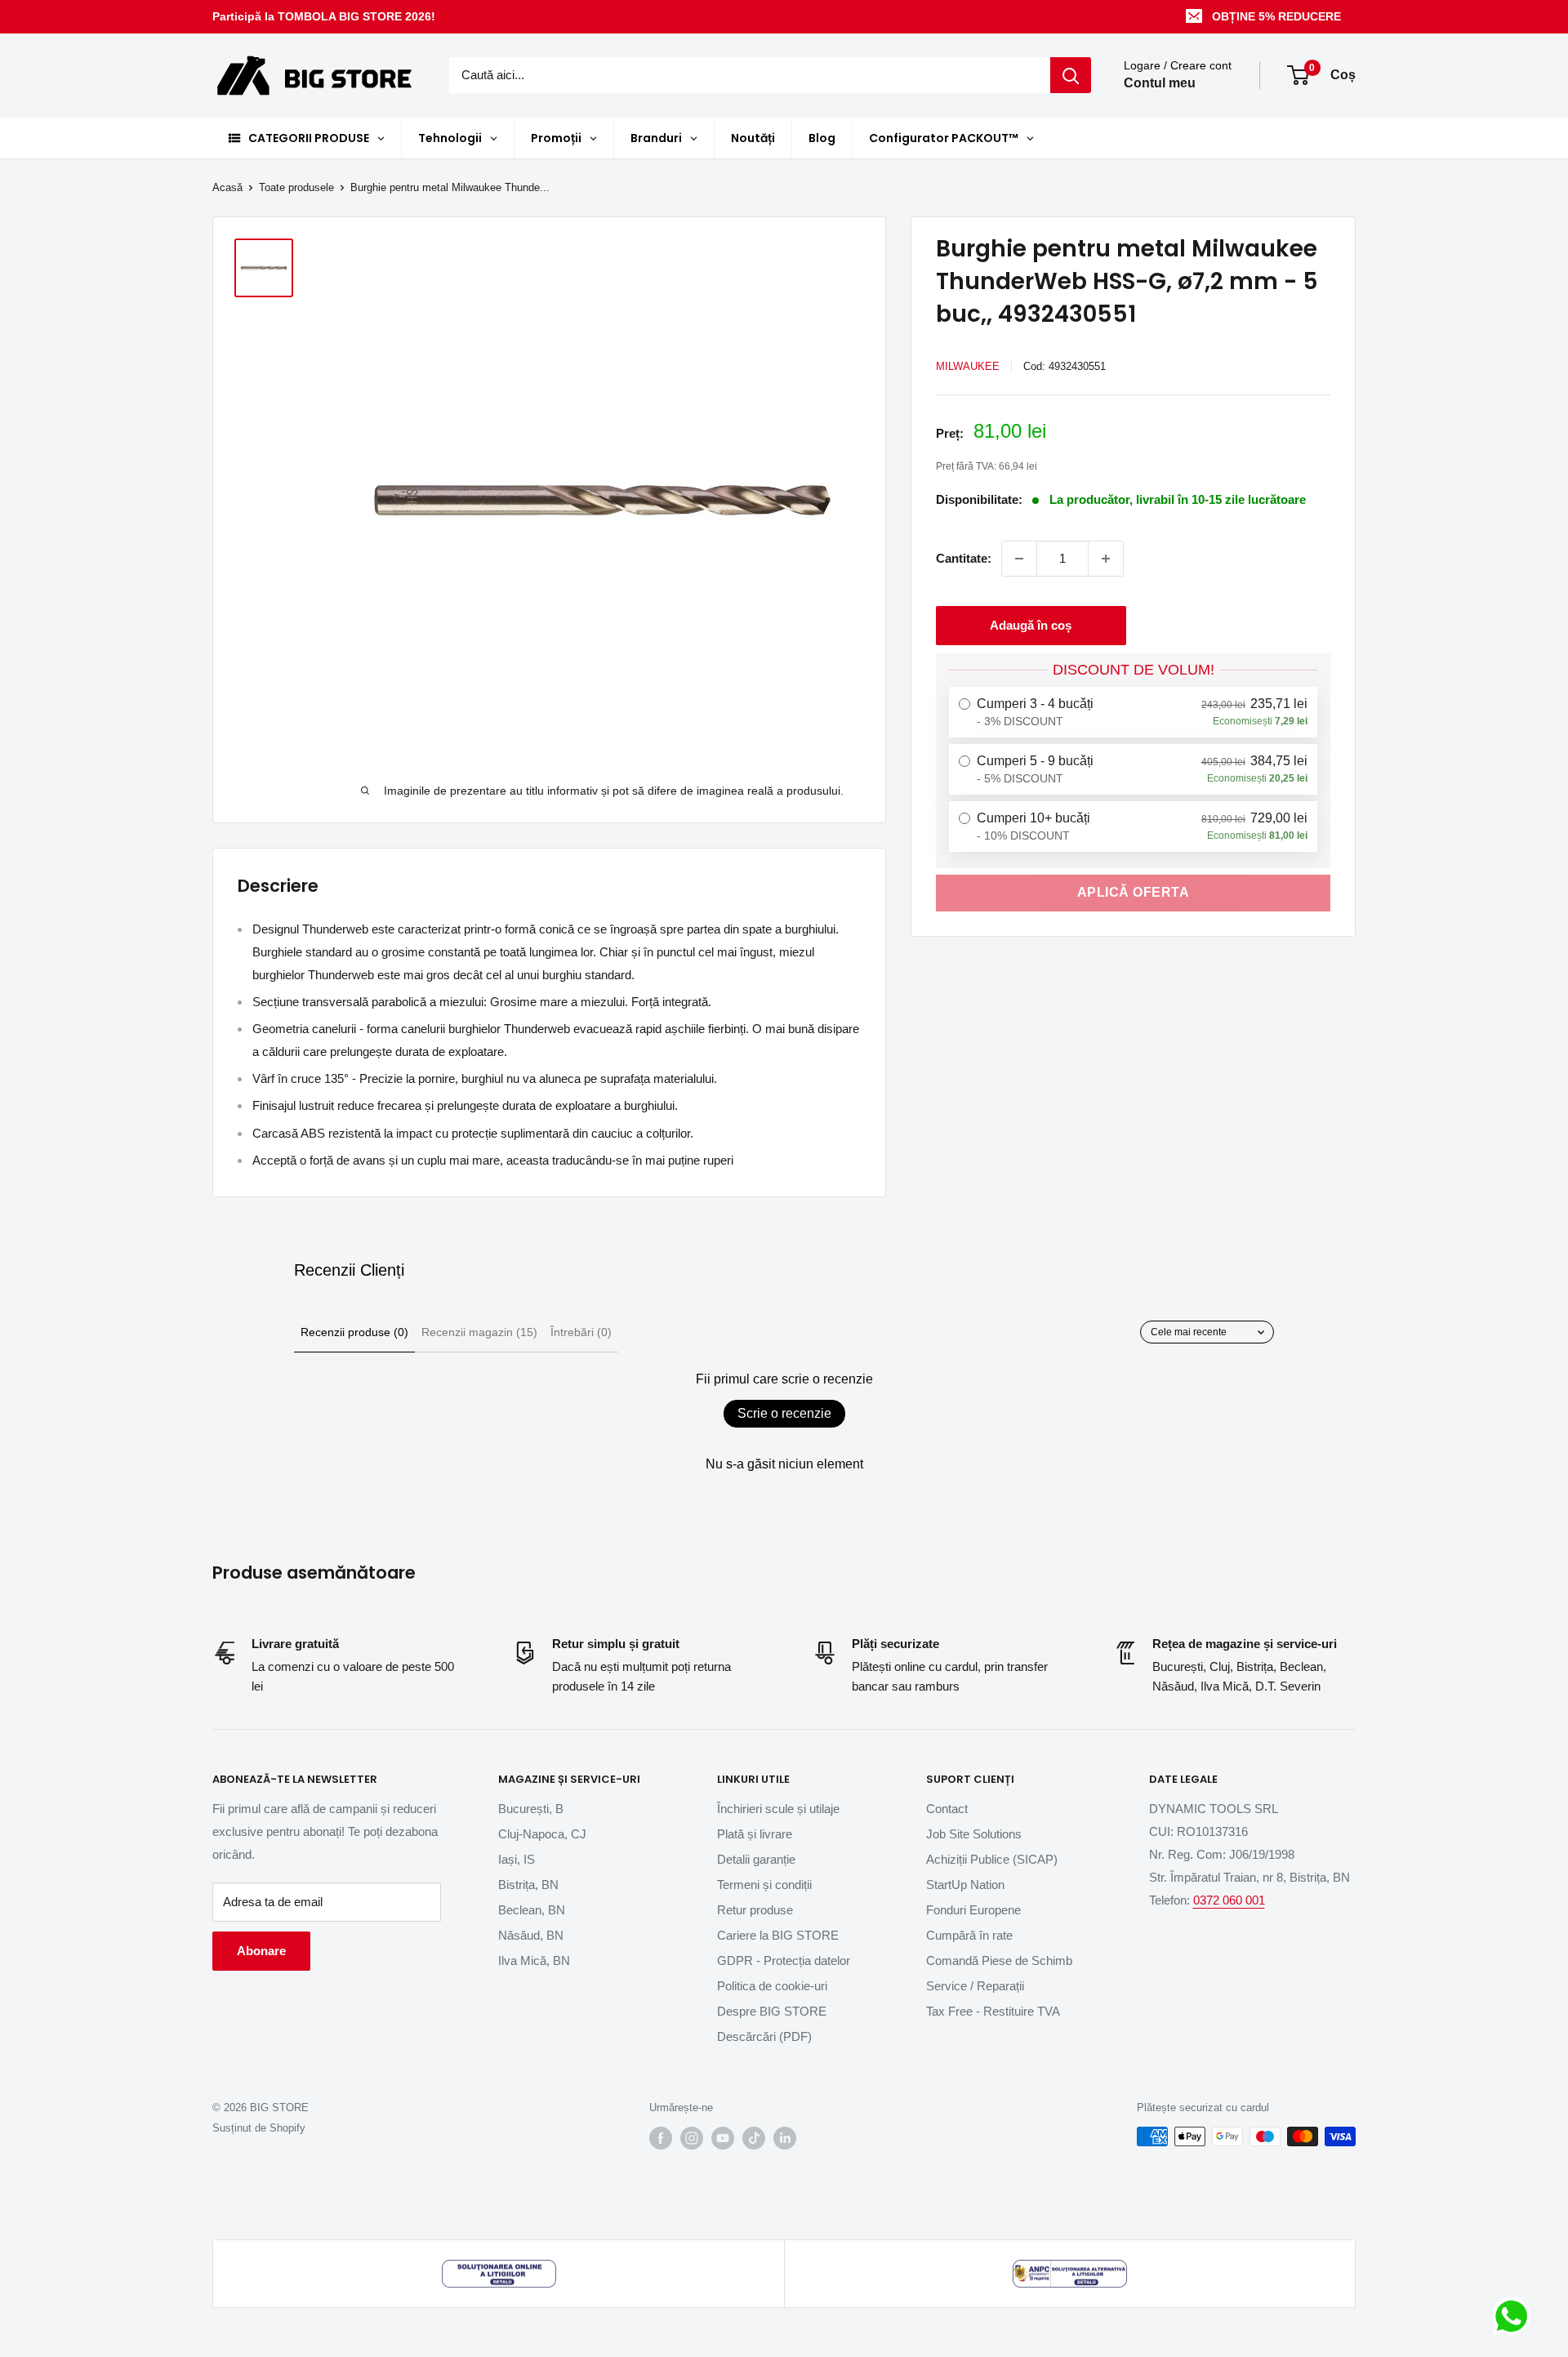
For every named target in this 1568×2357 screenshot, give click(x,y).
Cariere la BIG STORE (778, 1935)
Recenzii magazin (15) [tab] (479, 1332)
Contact (947, 1809)
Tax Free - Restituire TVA (993, 2011)
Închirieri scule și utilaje (778, 1809)
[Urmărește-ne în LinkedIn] (785, 2138)
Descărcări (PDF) (764, 2036)
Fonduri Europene (973, 1910)
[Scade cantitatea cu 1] (1019, 559)
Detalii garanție (756, 1859)
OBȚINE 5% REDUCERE (1276, 16)
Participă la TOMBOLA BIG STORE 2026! (324, 16)
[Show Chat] (1515, 2316)
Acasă (227, 187)
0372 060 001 (1229, 1900)
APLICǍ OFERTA (1134, 892)
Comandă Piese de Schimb (999, 1960)
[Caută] (1071, 75)
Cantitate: (964, 558)
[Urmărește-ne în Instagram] (692, 2138)
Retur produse (755, 1910)
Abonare (261, 1951)
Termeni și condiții (764, 1885)
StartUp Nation (965, 1885)
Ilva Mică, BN (534, 1960)
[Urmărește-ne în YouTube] (723, 2138)
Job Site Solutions (974, 1834)
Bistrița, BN (528, 1885)
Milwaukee (968, 366)
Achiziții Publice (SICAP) (992, 1859)
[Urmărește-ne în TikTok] (754, 2138)
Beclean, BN (532, 1910)
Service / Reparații (975, 1986)
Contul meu (1160, 84)
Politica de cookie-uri (772, 1986)
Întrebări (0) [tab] (581, 1332)
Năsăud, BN (531, 1935)
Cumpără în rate (969, 1935)
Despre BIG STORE (772, 2011)
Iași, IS (517, 1859)
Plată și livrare (755, 1834)
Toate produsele (296, 187)
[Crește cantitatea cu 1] (1106, 559)
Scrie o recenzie (784, 1413)
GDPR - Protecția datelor (784, 1960)
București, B (531, 1809)
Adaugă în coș (1031, 625)
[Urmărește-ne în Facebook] (661, 2138)
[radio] (1133, 712)
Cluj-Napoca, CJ (542, 1834)
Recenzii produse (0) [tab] (354, 1332)
